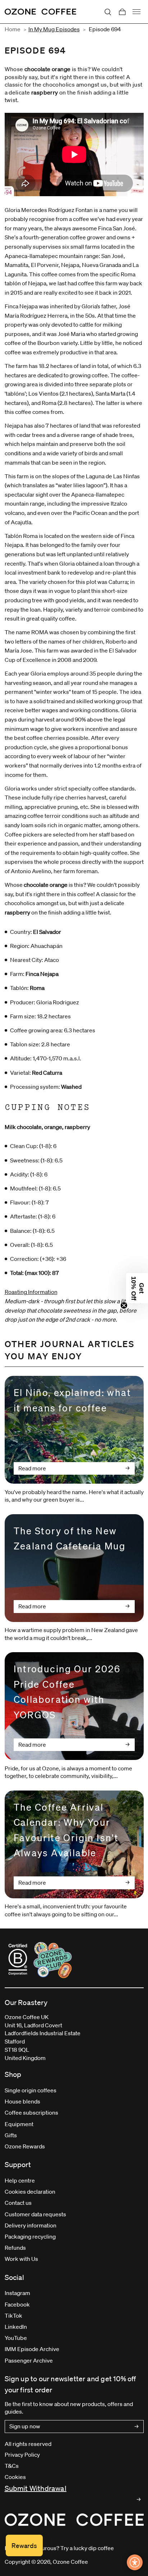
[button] (137, 1288)
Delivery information (31, 2225)
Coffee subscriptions (31, 2112)
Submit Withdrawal (36, 2488)
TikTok (13, 2315)
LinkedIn (16, 2327)
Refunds (15, 2248)
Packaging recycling (30, 2236)
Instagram (17, 2293)
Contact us (18, 2203)
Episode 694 (105, 29)
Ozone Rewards (25, 2146)
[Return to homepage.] (74, 2520)
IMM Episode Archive (32, 2349)
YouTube (16, 2338)
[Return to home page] (41, 12)
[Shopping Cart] (122, 12)
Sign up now (25, 2426)
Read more (32, 1468)
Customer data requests (35, 2214)
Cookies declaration (30, 2192)
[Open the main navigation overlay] (137, 12)
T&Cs (12, 2466)
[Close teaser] (124, 1305)
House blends (22, 2101)
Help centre (20, 2180)
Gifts (11, 2135)
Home (13, 29)
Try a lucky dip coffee (87, 2548)
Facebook (17, 2304)
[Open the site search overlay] (108, 12)
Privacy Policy (22, 2455)
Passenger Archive (29, 2360)
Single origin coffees (31, 2090)
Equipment (19, 2124)
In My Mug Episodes (54, 29)
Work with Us (21, 2259)
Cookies (15, 2477)
